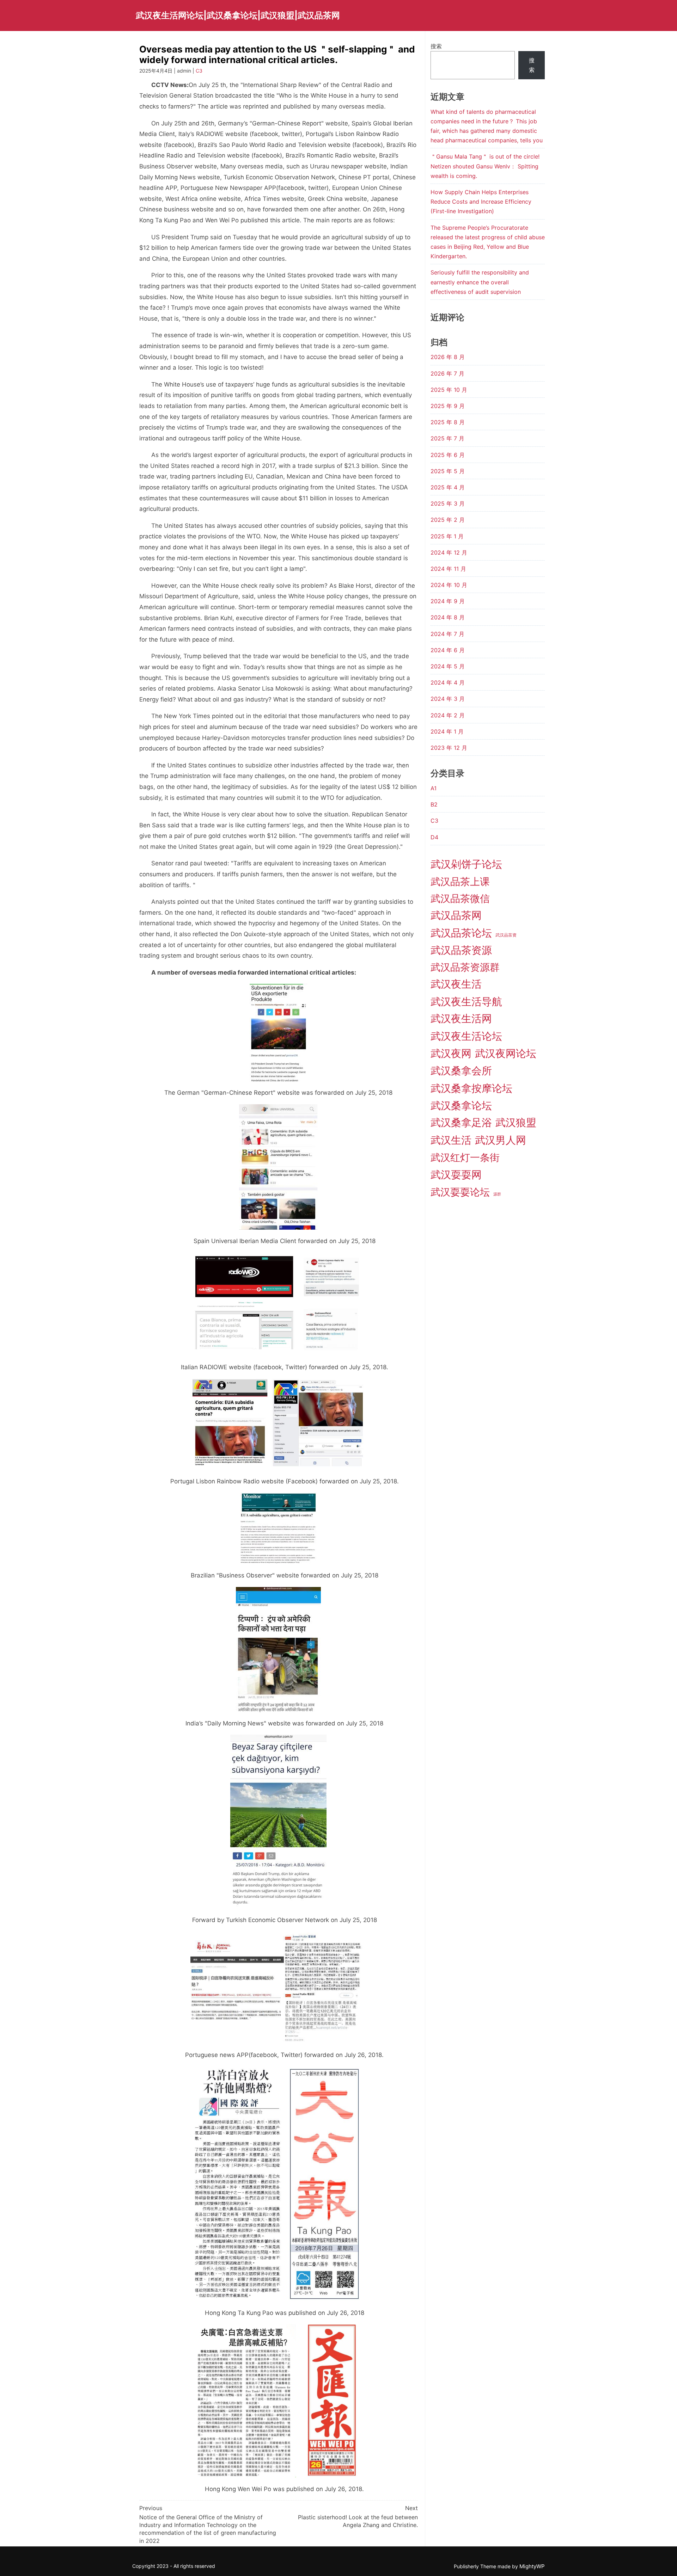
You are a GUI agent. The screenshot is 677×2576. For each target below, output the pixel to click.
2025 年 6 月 (448, 455)
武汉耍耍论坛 (460, 1192)
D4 (434, 837)
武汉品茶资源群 (465, 967)
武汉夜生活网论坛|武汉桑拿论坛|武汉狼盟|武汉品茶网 (238, 15)
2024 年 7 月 (447, 634)
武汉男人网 (501, 1140)
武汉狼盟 (516, 1122)
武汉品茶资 (506, 935)
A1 (434, 788)
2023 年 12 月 (449, 748)
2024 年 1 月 (447, 731)
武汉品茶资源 (461, 950)
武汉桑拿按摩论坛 (471, 1088)
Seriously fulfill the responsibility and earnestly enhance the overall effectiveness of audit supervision (480, 282)
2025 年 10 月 (449, 390)
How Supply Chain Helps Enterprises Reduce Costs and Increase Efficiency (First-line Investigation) (481, 202)
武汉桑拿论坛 (461, 1105)
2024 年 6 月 (448, 650)
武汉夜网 (451, 1053)
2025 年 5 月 (448, 471)
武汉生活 (451, 1140)
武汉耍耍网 (456, 1175)
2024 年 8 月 (448, 617)
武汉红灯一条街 (465, 1157)
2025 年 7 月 (447, 438)
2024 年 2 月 (448, 715)
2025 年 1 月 (447, 536)
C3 (199, 71)
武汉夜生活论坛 (466, 1036)
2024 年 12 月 (449, 552)
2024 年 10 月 (449, 585)
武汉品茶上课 (460, 882)
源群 (497, 1194)
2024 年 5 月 (448, 666)
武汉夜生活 (456, 984)
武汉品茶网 (456, 915)
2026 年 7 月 (447, 373)
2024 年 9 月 (448, 601)
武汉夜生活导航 (466, 1002)
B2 (434, 804)
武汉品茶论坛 (461, 933)
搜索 (436, 46)
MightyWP (532, 2566)
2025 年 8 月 (448, 422)
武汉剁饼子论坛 (466, 864)
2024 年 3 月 (448, 699)
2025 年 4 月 (448, 487)
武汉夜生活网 (461, 1018)
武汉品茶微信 (460, 898)
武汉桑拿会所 (461, 1071)
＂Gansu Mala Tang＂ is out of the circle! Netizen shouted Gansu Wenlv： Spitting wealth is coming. (485, 166)
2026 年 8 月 (448, 357)
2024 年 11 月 (448, 569)
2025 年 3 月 (448, 504)
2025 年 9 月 (448, 406)
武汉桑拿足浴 (461, 1122)
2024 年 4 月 (448, 682)
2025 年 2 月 (448, 520)
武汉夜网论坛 (506, 1053)
